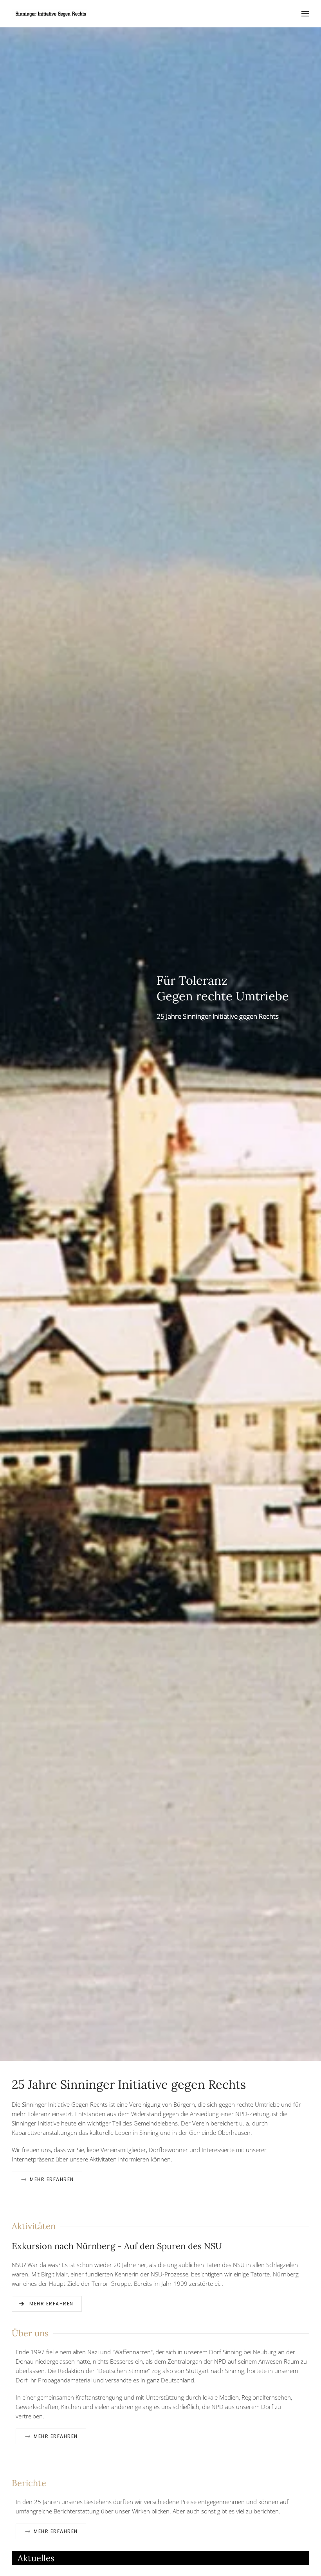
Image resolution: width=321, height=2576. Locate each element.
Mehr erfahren (52, 2179)
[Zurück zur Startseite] (51, 14)
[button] (305, 14)
